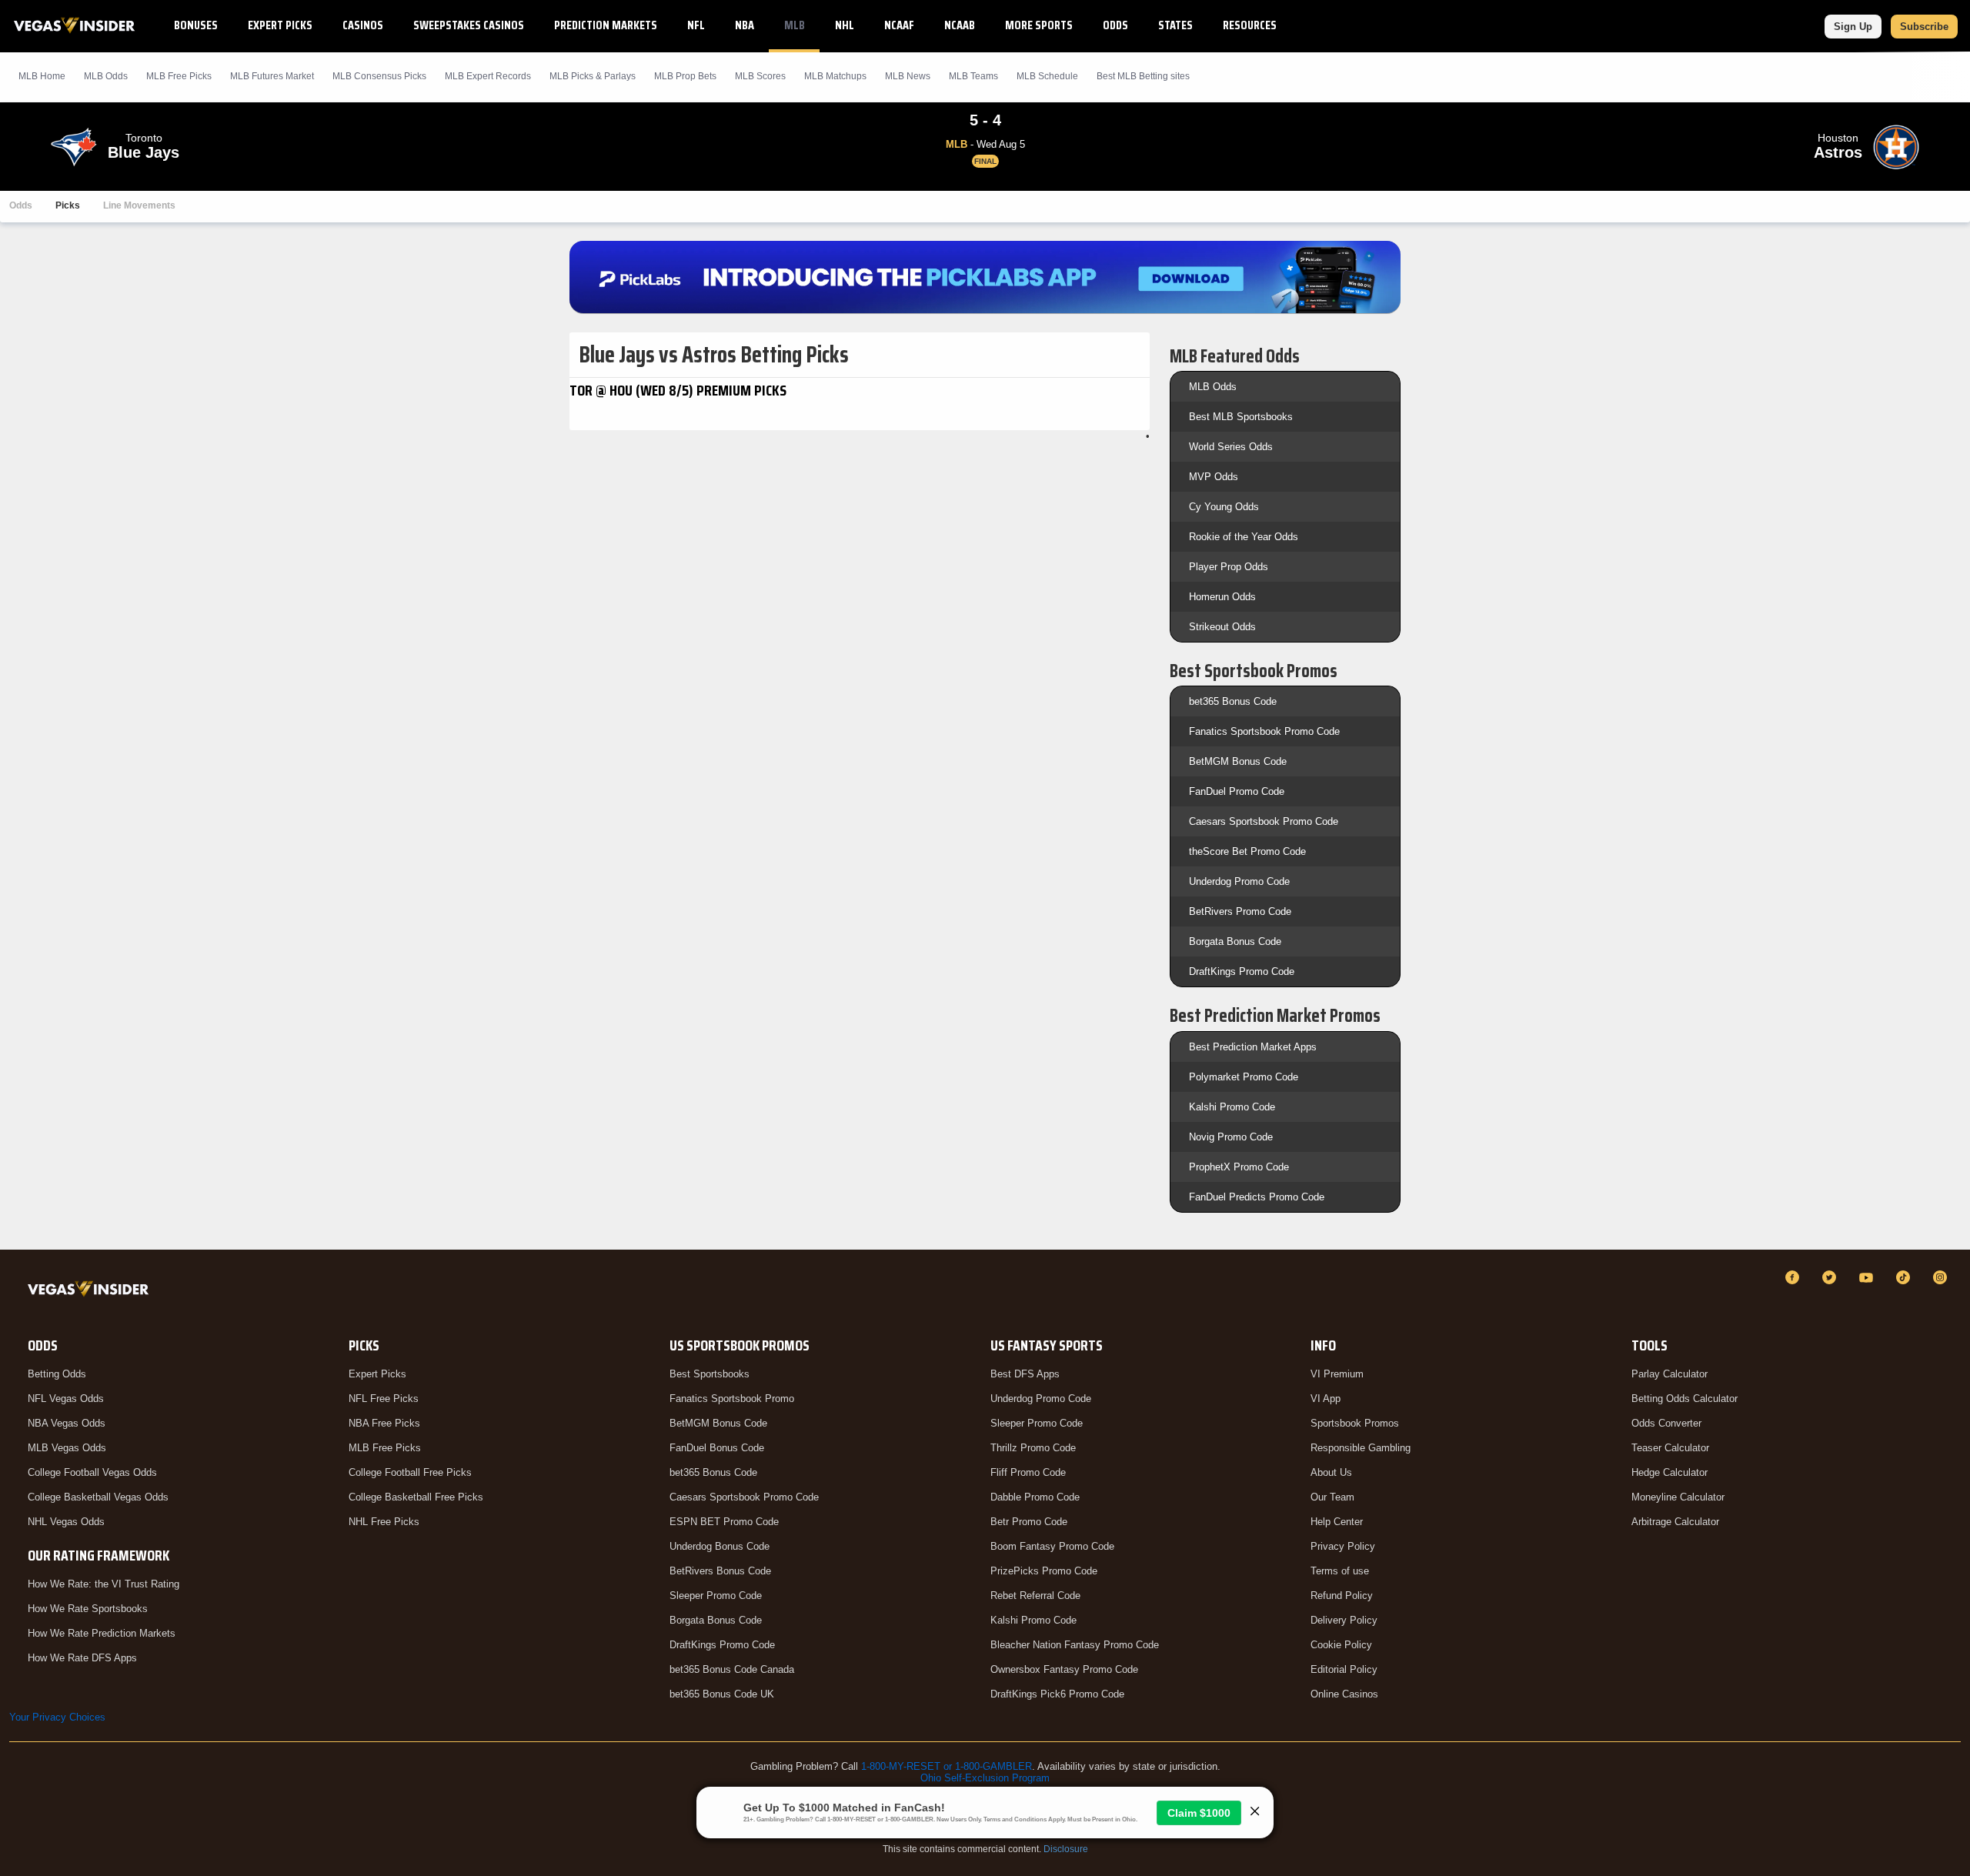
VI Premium (1337, 1374)
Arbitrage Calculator (1675, 1522)
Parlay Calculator (1669, 1374)
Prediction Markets (606, 25)
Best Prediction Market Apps (1253, 1047)
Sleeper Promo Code (716, 1596)
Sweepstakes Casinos (469, 25)
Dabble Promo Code (1035, 1497)
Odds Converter (1666, 1423)
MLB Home (42, 76)
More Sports (1039, 25)
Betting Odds (57, 1374)
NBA (745, 25)
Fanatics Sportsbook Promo (732, 1399)
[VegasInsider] (91, 1292)
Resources (1250, 25)
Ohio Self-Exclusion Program (985, 1778)
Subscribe (1924, 27)
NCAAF (899, 25)
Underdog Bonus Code (720, 1546)
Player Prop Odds (1229, 567)
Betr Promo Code (1029, 1522)
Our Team (1332, 1497)
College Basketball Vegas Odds (98, 1497)
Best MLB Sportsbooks (1241, 417)
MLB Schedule (1047, 76)
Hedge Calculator (1669, 1472)
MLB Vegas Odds (67, 1448)
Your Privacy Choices (57, 1717)
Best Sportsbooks (710, 1374)
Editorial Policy (1344, 1669)
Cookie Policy (1341, 1645)
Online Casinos (1344, 1694)
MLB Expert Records (488, 76)
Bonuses (196, 25)
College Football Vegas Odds (92, 1472)
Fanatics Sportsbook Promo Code (1264, 731)
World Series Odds (1231, 447)
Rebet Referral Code (1035, 1596)
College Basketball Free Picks (416, 1497)
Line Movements (139, 205)
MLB (795, 25)
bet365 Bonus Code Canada (732, 1669)
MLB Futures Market (272, 76)
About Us (1331, 1472)
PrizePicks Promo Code (1044, 1571)
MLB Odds (106, 76)
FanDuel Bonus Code (717, 1448)
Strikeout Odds (1222, 627)
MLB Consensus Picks (379, 76)
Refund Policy (1342, 1596)
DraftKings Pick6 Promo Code (1057, 1694)
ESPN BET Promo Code (724, 1522)
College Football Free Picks (410, 1472)
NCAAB (960, 25)
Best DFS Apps (1025, 1374)
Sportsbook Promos (1355, 1423)
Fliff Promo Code (1028, 1472)
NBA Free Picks (384, 1423)
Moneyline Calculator (1678, 1497)
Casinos (363, 25)
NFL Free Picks (384, 1399)
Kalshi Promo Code (1232, 1107)
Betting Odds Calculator (1685, 1399)
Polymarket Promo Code (1244, 1077)
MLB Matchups (835, 76)
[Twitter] (1831, 1277)
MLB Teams (973, 76)
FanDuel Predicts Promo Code (1257, 1197)
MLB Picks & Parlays (593, 76)
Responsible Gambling (1361, 1448)
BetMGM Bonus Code (1238, 761)
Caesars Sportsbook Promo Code (1264, 821)
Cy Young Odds (1224, 507)
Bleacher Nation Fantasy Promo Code (1075, 1645)
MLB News (908, 76)
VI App (1326, 1399)
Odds (1115, 25)
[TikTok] (1905, 1277)
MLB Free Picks (385, 1448)
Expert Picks (280, 25)
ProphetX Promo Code (1239, 1167)
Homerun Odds (1222, 597)
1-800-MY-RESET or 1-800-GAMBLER (947, 1766)
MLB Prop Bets (685, 76)
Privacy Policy (1343, 1546)
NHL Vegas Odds (66, 1522)
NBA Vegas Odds (67, 1423)
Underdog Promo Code (1239, 881)
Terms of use (1340, 1571)
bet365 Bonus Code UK (722, 1694)
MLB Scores (760, 76)
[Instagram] (1942, 1277)
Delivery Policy (1344, 1620)
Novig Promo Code (1231, 1137)
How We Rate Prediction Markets (102, 1633)
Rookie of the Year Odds (1244, 537)
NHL (845, 25)
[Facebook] (1795, 1277)
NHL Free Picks (384, 1522)
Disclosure (1066, 1849)
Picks (68, 205)
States (1175, 25)
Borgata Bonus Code (1235, 941)
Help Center (1337, 1522)
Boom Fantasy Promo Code (1052, 1546)
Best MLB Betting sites (1143, 76)
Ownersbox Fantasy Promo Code (1064, 1669)
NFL (696, 25)
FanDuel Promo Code (1237, 791)
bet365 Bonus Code (1233, 701)
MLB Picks (179, 76)
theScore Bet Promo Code (1247, 851)
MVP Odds (1214, 477)
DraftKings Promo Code (1242, 971)
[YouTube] (1868, 1277)
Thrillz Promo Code (1033, 1448)
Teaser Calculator (1670, 1448)
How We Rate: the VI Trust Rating (104, 1584)
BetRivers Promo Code (1240, 911)
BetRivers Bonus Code (720, 1571)
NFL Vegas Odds (66, 1399)
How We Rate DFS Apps (82, 1658)
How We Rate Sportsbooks (88, 1609)
